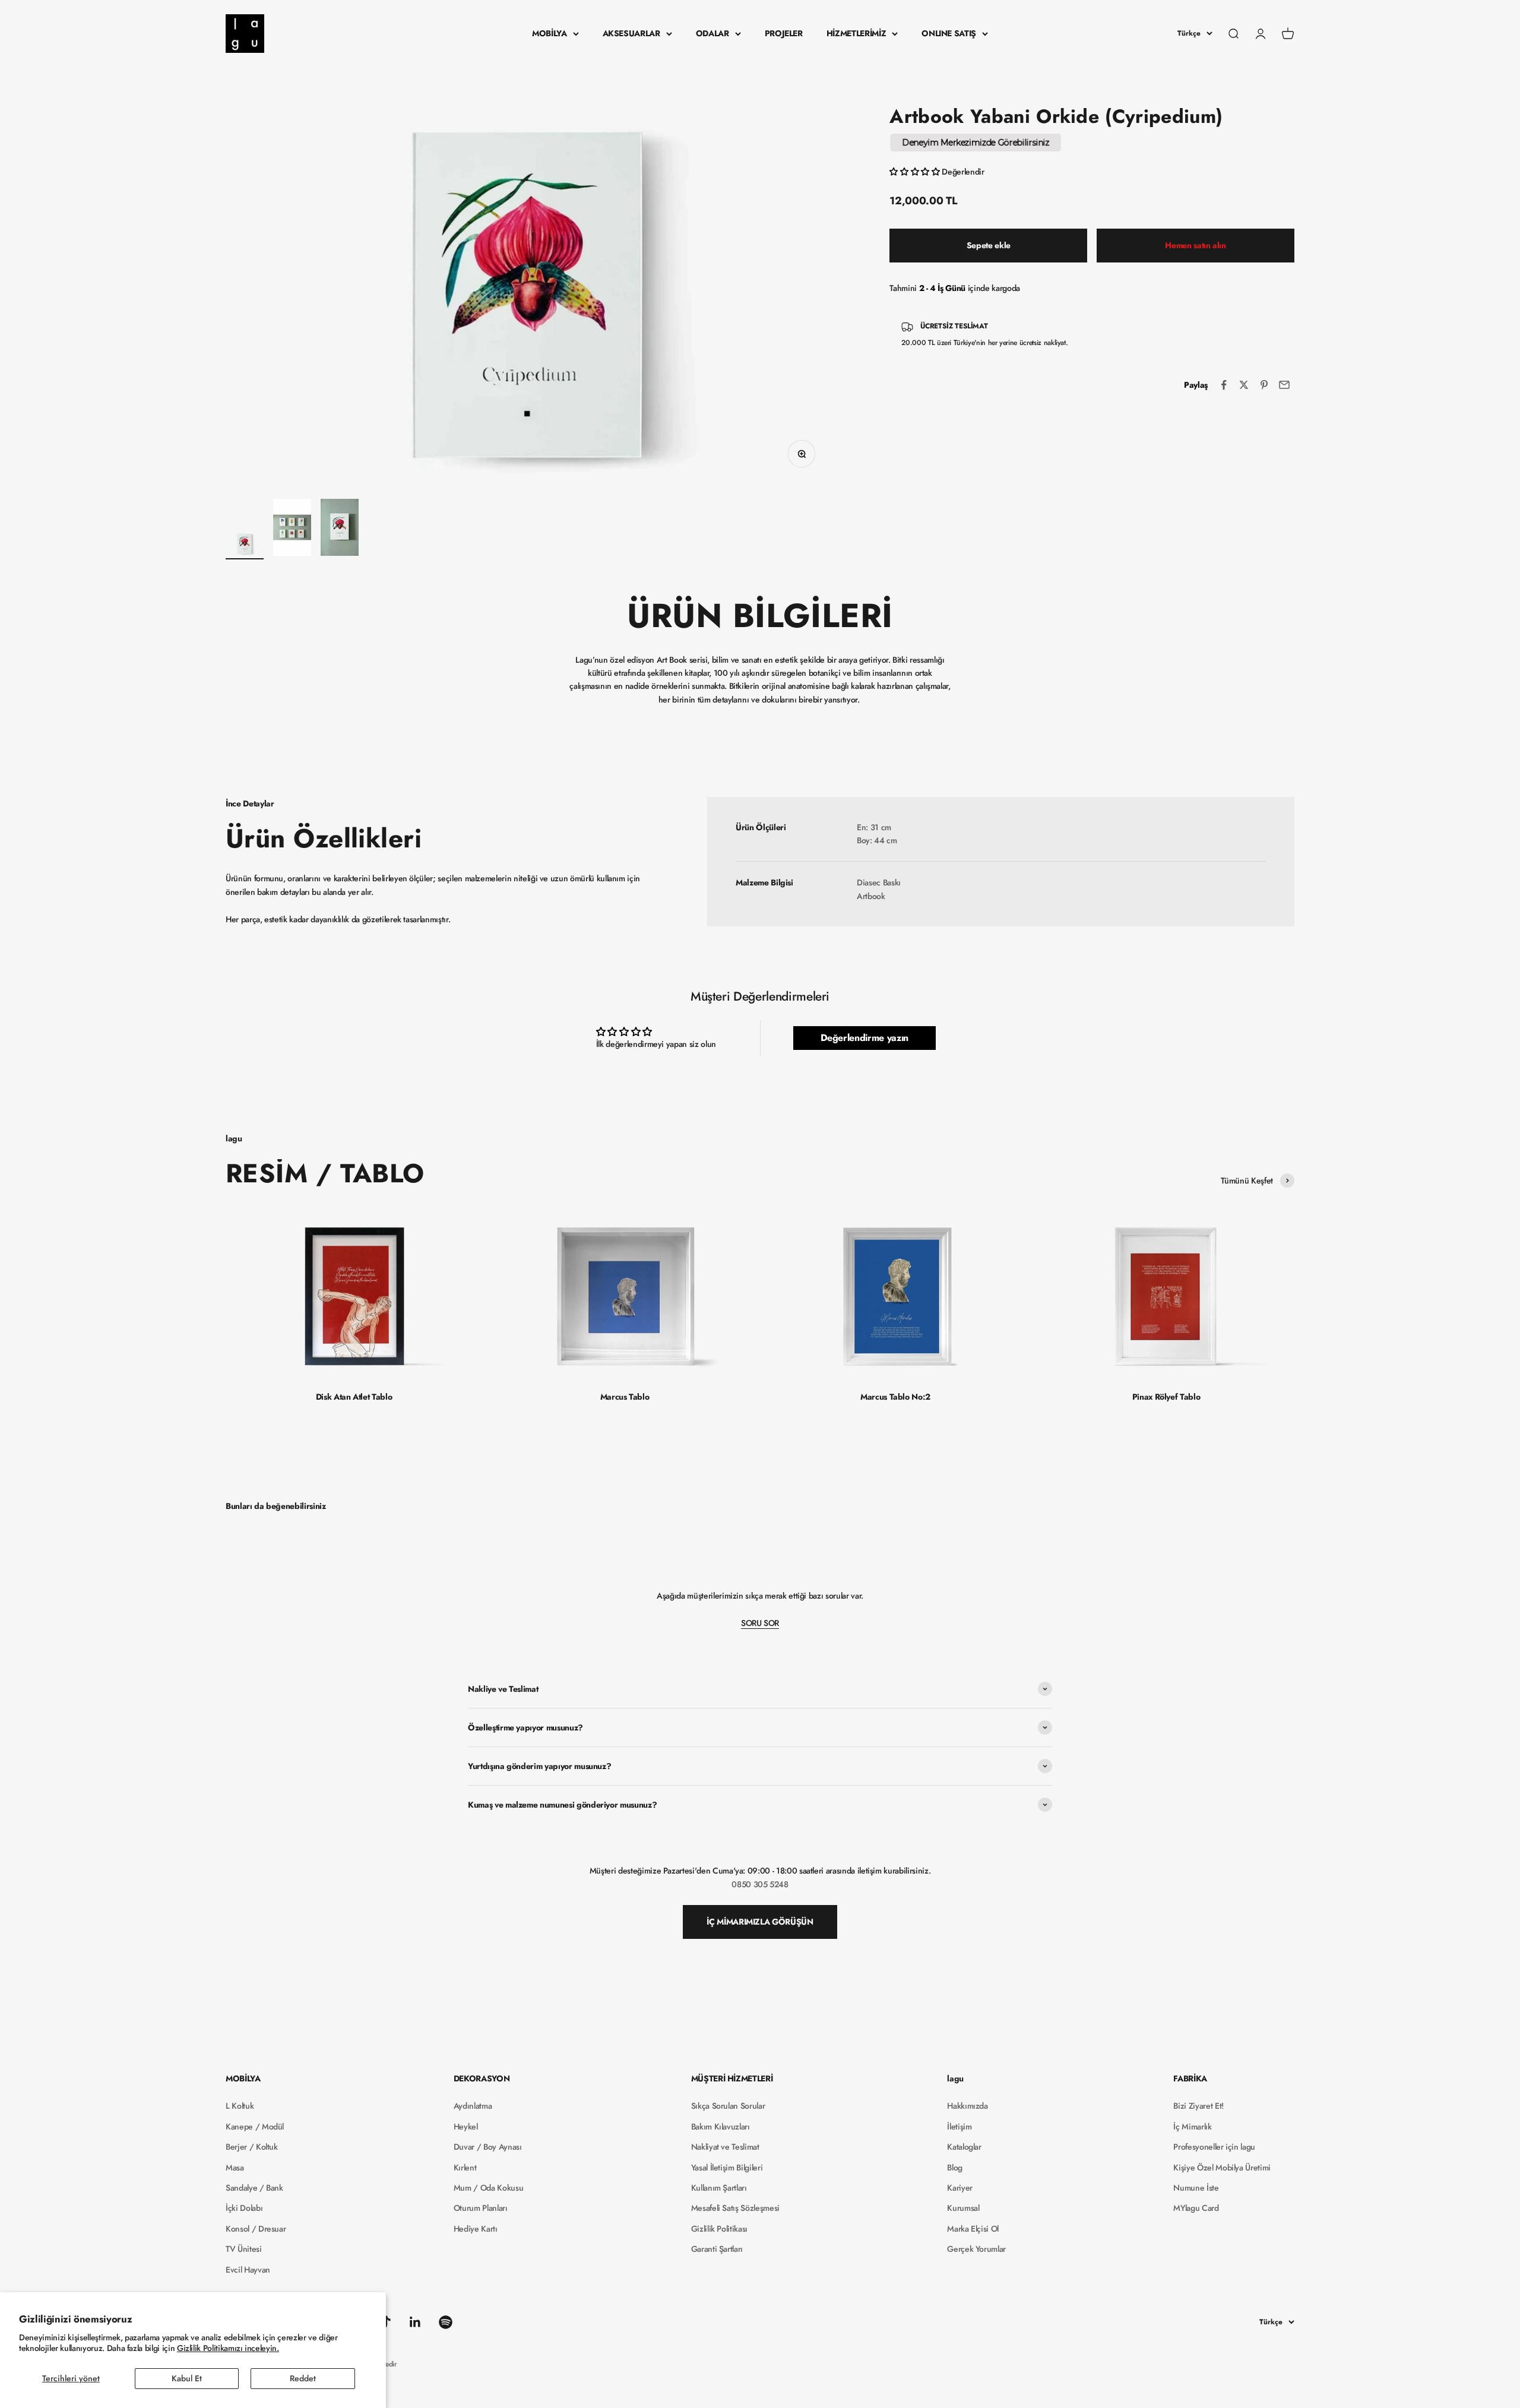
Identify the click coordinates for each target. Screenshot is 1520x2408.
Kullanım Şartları (719, 2188)
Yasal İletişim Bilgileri (727, 2167)
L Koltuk (240, 2106)
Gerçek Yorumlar (976, 2249)
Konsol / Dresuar (256, 2229)
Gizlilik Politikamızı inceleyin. (228, 2348)
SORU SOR (760, 1623)
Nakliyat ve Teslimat (725, 2147)
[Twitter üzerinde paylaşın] (1244, 385)
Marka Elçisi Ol (973, 2229)
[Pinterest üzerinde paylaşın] (1264, 385)
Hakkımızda (968, 2106)
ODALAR (712, 33)
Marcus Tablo (625, 1397)
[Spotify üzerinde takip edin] (446, 2322)
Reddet (303, 2378)
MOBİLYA (550, 33)
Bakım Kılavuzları (721, 2127)
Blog (955, 2167)
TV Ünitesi (244, 2249)
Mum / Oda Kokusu (488, 2188)
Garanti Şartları (717, 2249)
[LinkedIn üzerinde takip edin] (415, 2322)
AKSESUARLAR (631, 33)
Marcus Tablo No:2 (895, 1397)
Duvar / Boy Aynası (488, 2147)
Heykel (466, 2127)
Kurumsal (963, 2208)
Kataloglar (964, 2147)
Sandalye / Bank (254, 2188)
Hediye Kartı (476, 2229)
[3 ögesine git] (340, 529)
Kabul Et (187, 2378)
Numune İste (1196, 2188)
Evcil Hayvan (248, 2270)
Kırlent (465, 2167)
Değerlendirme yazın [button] (864, 1038)
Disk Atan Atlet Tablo (354, 1397)
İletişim (959, 2127)
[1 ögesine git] (245, 546)
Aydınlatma (473, 2106)
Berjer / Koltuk (252, 2147)
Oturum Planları (481, 2208)
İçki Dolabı (244, 2208)
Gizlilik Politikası (719, 2229)
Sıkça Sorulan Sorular (728, 2106)
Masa (235, 2167)
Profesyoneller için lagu (1214, 2147)
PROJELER (784, 33)
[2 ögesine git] (292, 529)
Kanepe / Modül (255, 2127)
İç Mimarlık (1192, 2127)
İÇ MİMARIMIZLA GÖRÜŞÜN (760, 1922)
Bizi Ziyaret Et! (1198, 2106)
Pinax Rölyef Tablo (1166, 1397)
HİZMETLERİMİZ (856, 33)
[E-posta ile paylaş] (1284, 385)
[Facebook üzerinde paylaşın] (1224, 385)
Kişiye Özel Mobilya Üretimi (1222, 2167)
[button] (916, 172)
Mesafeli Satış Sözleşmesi (735, 2208)
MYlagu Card (1196, 2208)
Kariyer (960, 2188)
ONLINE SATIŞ (949, 33)
